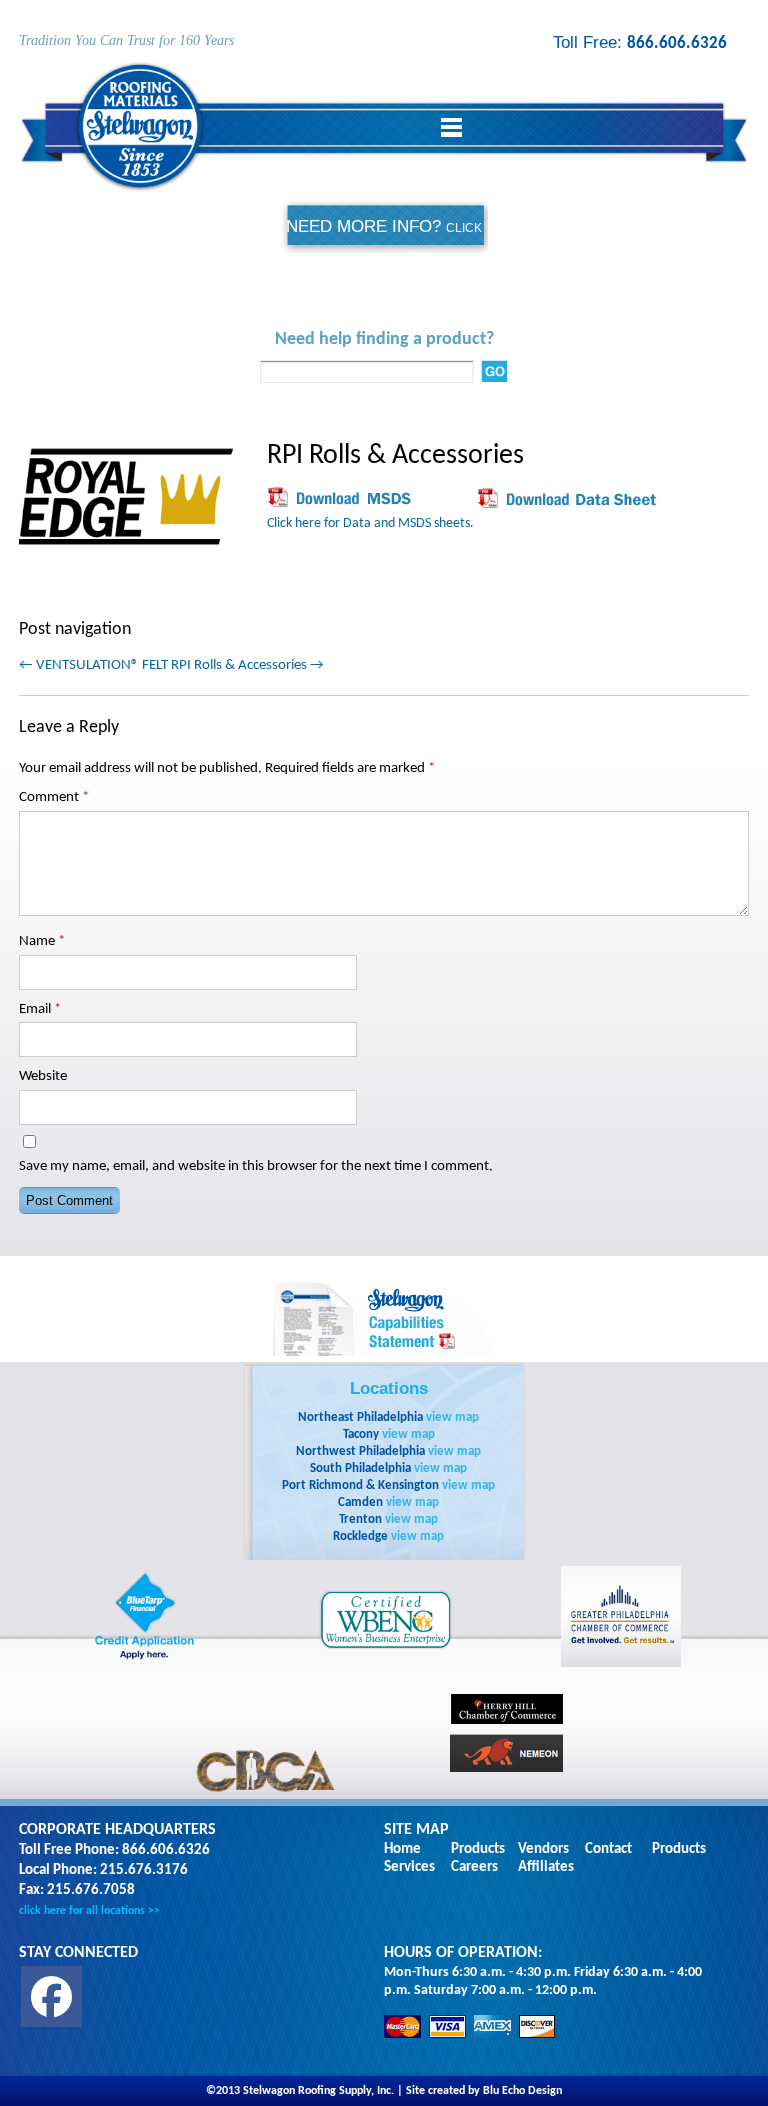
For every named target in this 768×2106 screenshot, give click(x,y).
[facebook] (51, 1996)
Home (402, 1849)
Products (478, 1849)
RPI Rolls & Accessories (247, 665)
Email (40, 1009)
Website (43, 1076)
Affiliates (546, 1867)
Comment (54, 797)
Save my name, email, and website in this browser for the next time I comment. (256, 1166)
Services (409, 1867)
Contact (608, 1849)
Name (42, 941)
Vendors (543, 1849)
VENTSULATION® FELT (93, 665)
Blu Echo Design (522, 2091)
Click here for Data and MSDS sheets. (370, 523)
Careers (474, 1867)
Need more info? (384, 252)
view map (452, 1417)
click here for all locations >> (89, 1911)
